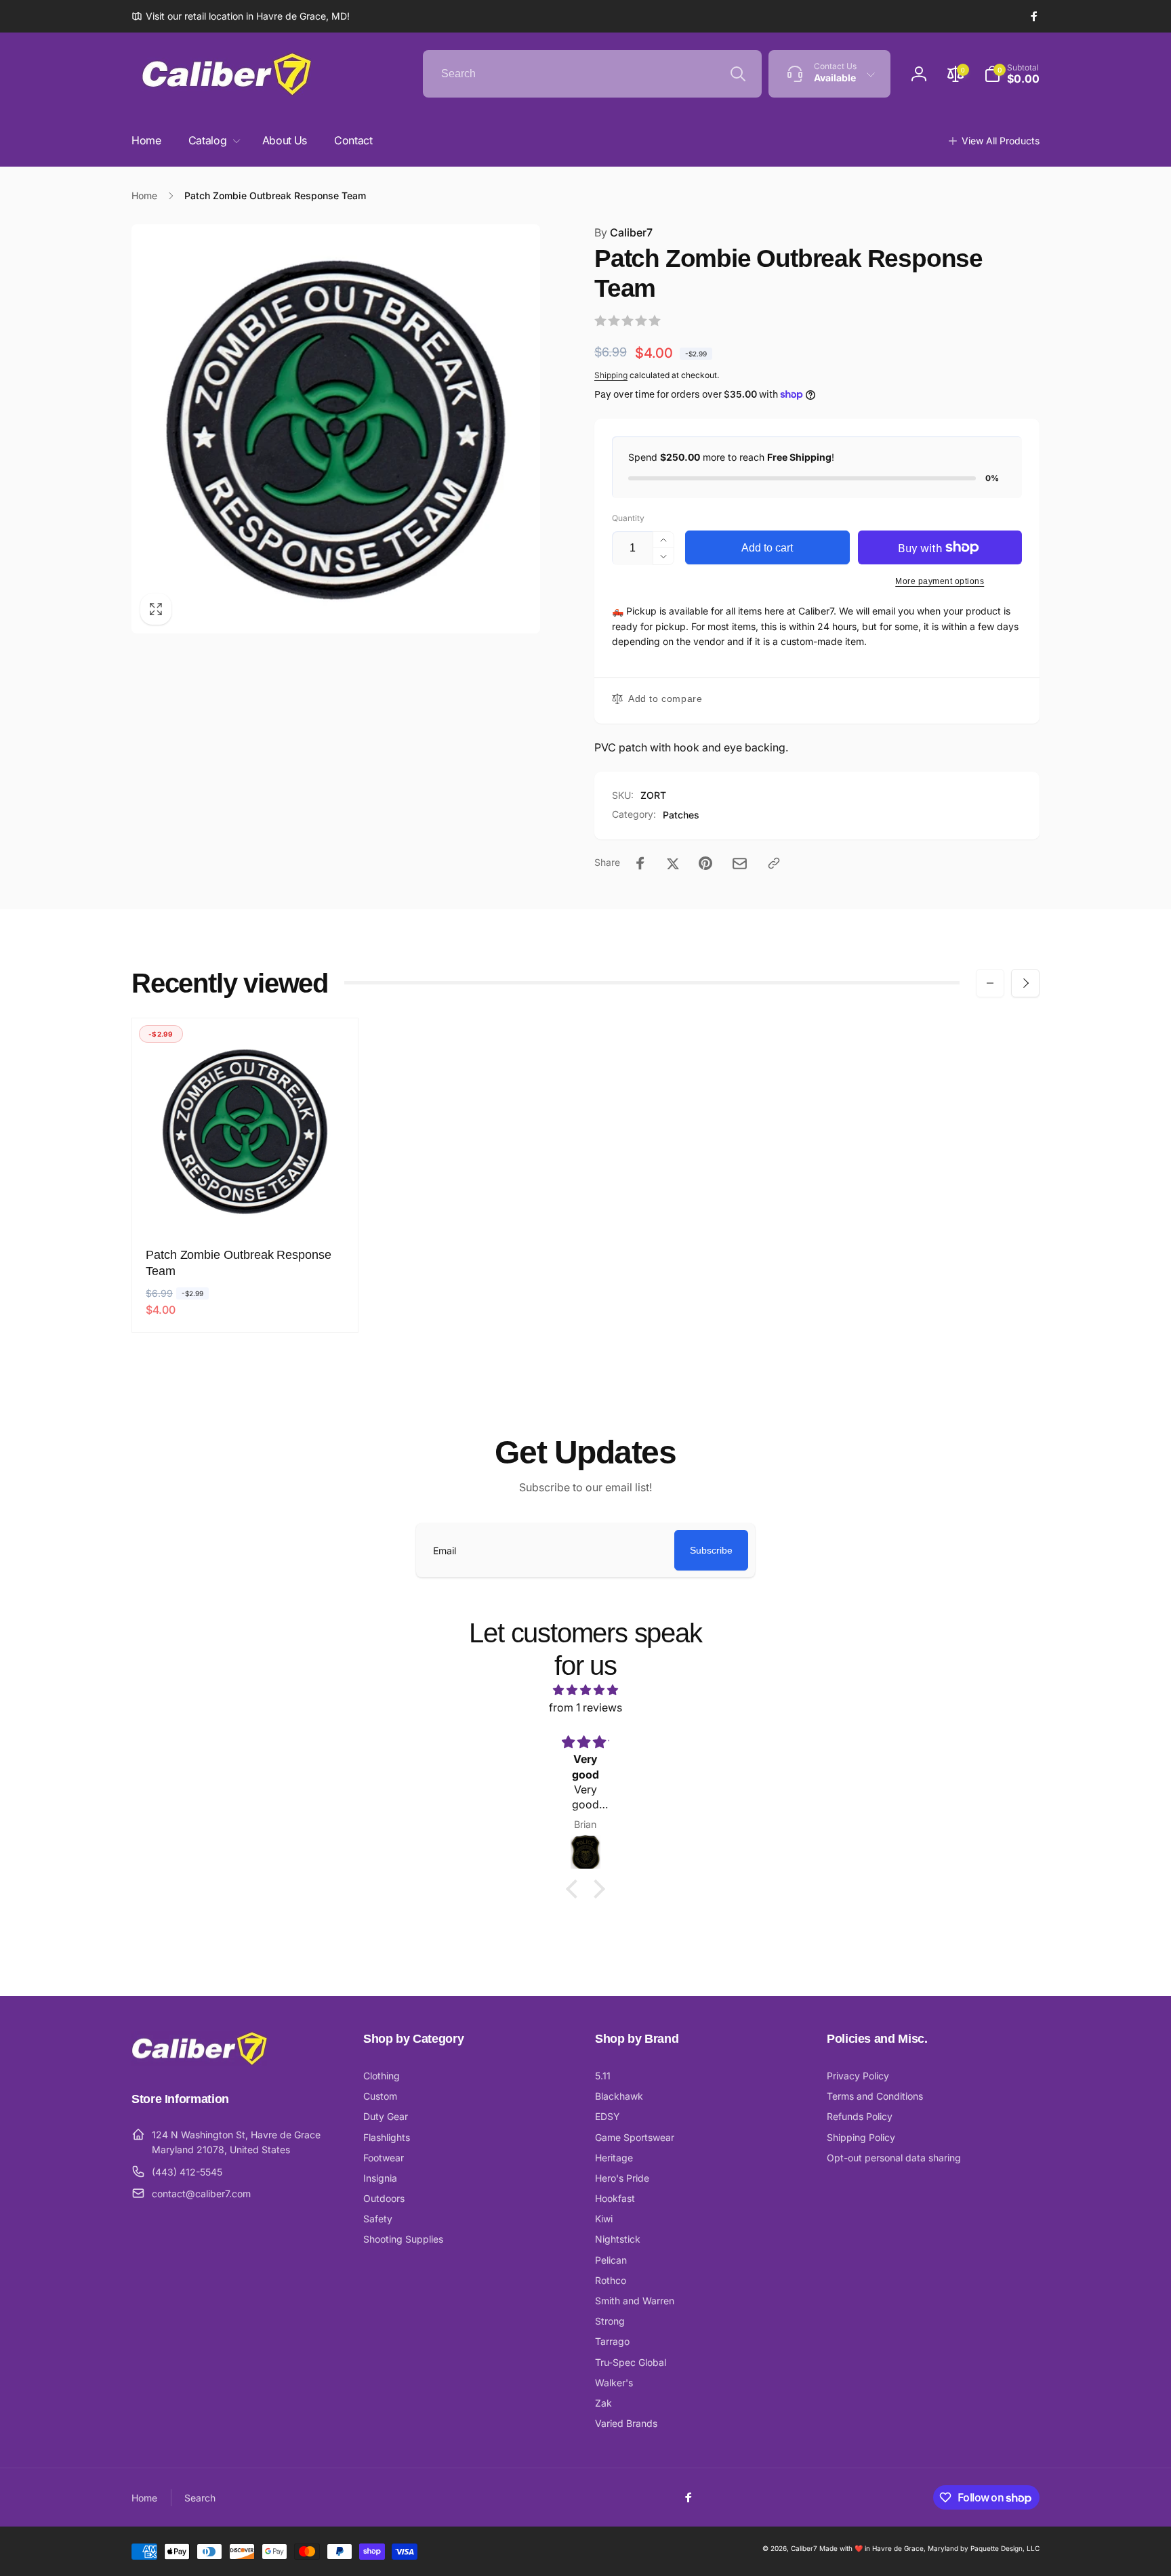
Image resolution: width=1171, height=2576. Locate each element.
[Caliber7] (199, 2062)
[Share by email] (740, 864)
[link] (241, 16)
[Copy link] (774, 863)
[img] (585, 1690)
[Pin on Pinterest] (705, 863)
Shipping (611, 375)
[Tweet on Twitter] (673, 863)
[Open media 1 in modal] (336, 429)
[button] (1012, 74)
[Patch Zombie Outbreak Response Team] (246, 1205)
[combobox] (592, 74)
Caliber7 (623, 232)
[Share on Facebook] (640, 863)
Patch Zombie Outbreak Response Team (239, 1263)
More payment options (940, 581)
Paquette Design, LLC (1005, 2548)
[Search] (738, 74)
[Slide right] (1025, 983)
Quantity (628, 518)
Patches (681, 815)
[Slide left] (990, 983)
